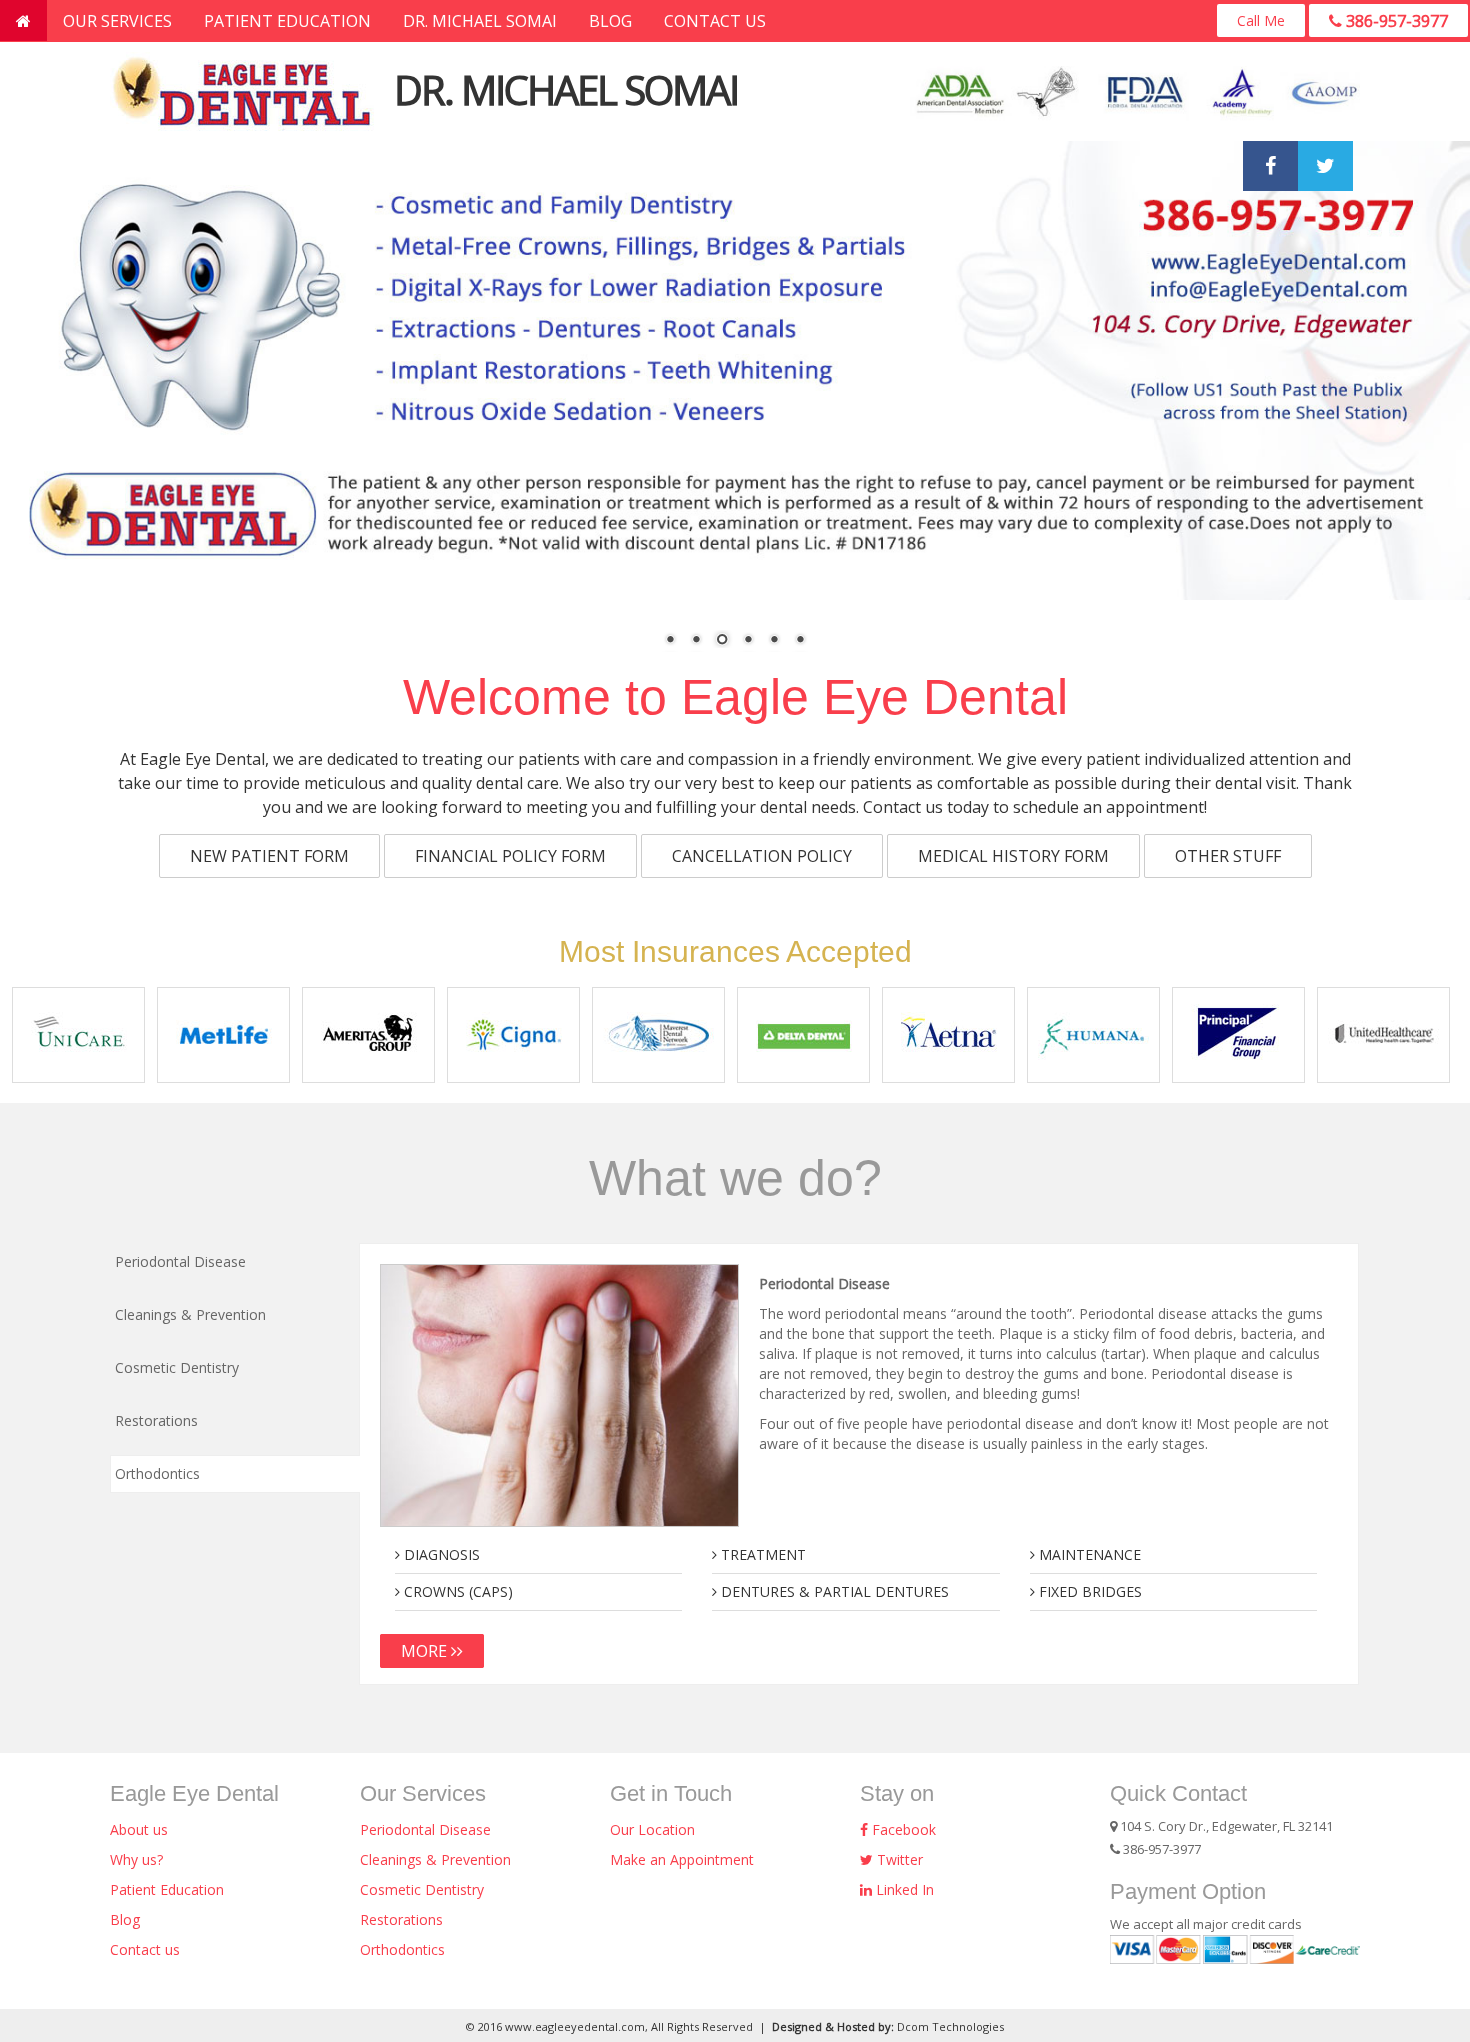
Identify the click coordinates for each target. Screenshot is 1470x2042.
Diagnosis (440, 1554)
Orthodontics (402, 1949)
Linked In (903, 1889)
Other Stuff (1228, 856)
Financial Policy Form (510, 856)
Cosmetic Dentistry (422, 1889)
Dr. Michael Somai (480, 21)
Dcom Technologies (950, 2026)
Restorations (401, 1919)
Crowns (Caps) (456, 1591)
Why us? (136, 1859)
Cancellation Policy (762, 856)
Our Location (652, 1829)
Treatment (761, 1554)
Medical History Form (1013, 856)
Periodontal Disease (425, 1829)
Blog (610, 21)
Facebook (902, 1829)
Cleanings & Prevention (435, 1859)
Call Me (1261, 20)
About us (139, 1829)
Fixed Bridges (1088, 1591)
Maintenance (1088, 1554)
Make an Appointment (682, 1859)
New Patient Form (269, 856)
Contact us (715, 21)
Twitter (898, 1859)
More (426, 1651)
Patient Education (287, 21)
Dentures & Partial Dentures (833, 1591)
